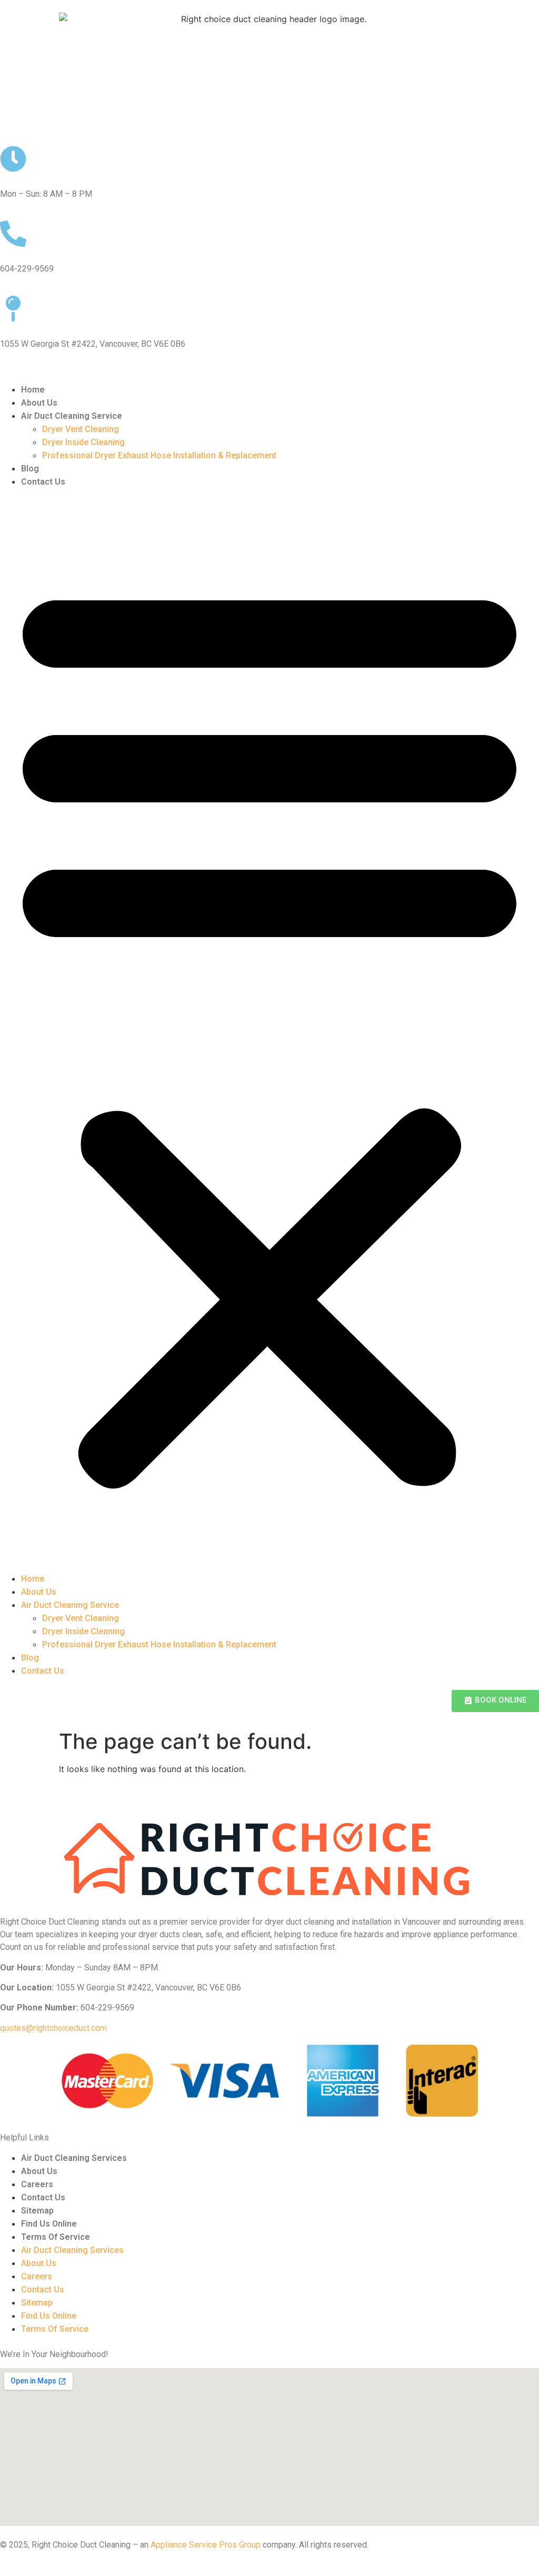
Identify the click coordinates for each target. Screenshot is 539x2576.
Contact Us (43, 482)
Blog (30, 469)
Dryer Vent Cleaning (81, 429)
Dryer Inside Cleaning (83, 442)
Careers (37, 2184)
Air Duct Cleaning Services (74, 2158)
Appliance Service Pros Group (206, 2545)
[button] (269, 1030)
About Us (39, 403)
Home (33, 390)
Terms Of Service (56, 2237)
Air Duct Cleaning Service (72, 416)
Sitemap (37, 2211)
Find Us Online (49, 2224)
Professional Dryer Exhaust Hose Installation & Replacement (159, 455)
